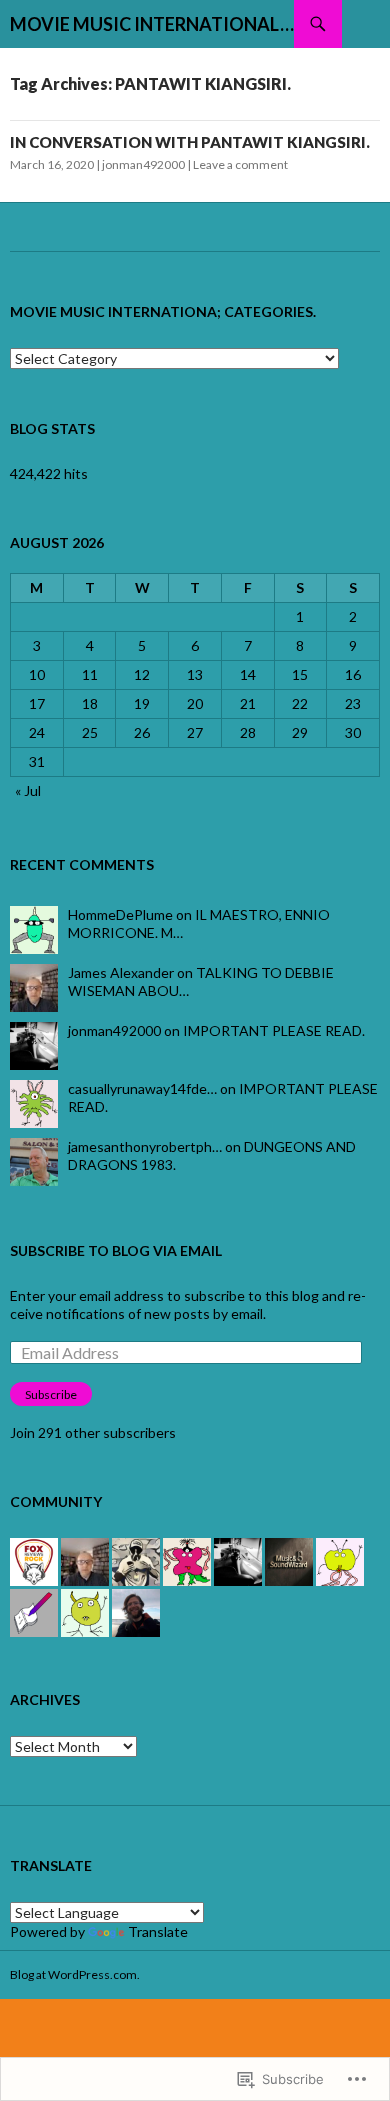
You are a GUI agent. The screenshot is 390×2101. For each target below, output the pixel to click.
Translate (158, 1931)
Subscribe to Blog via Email (116, 1250)
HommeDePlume (120, 914)
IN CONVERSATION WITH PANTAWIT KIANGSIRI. (190, 142)
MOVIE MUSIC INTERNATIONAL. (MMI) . (152, 24)
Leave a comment (240, 164)
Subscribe (51, 1394)
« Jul (28, 790)
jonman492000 (143, 164)
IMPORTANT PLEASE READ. (274, 1030)
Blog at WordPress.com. (75, 1974)
